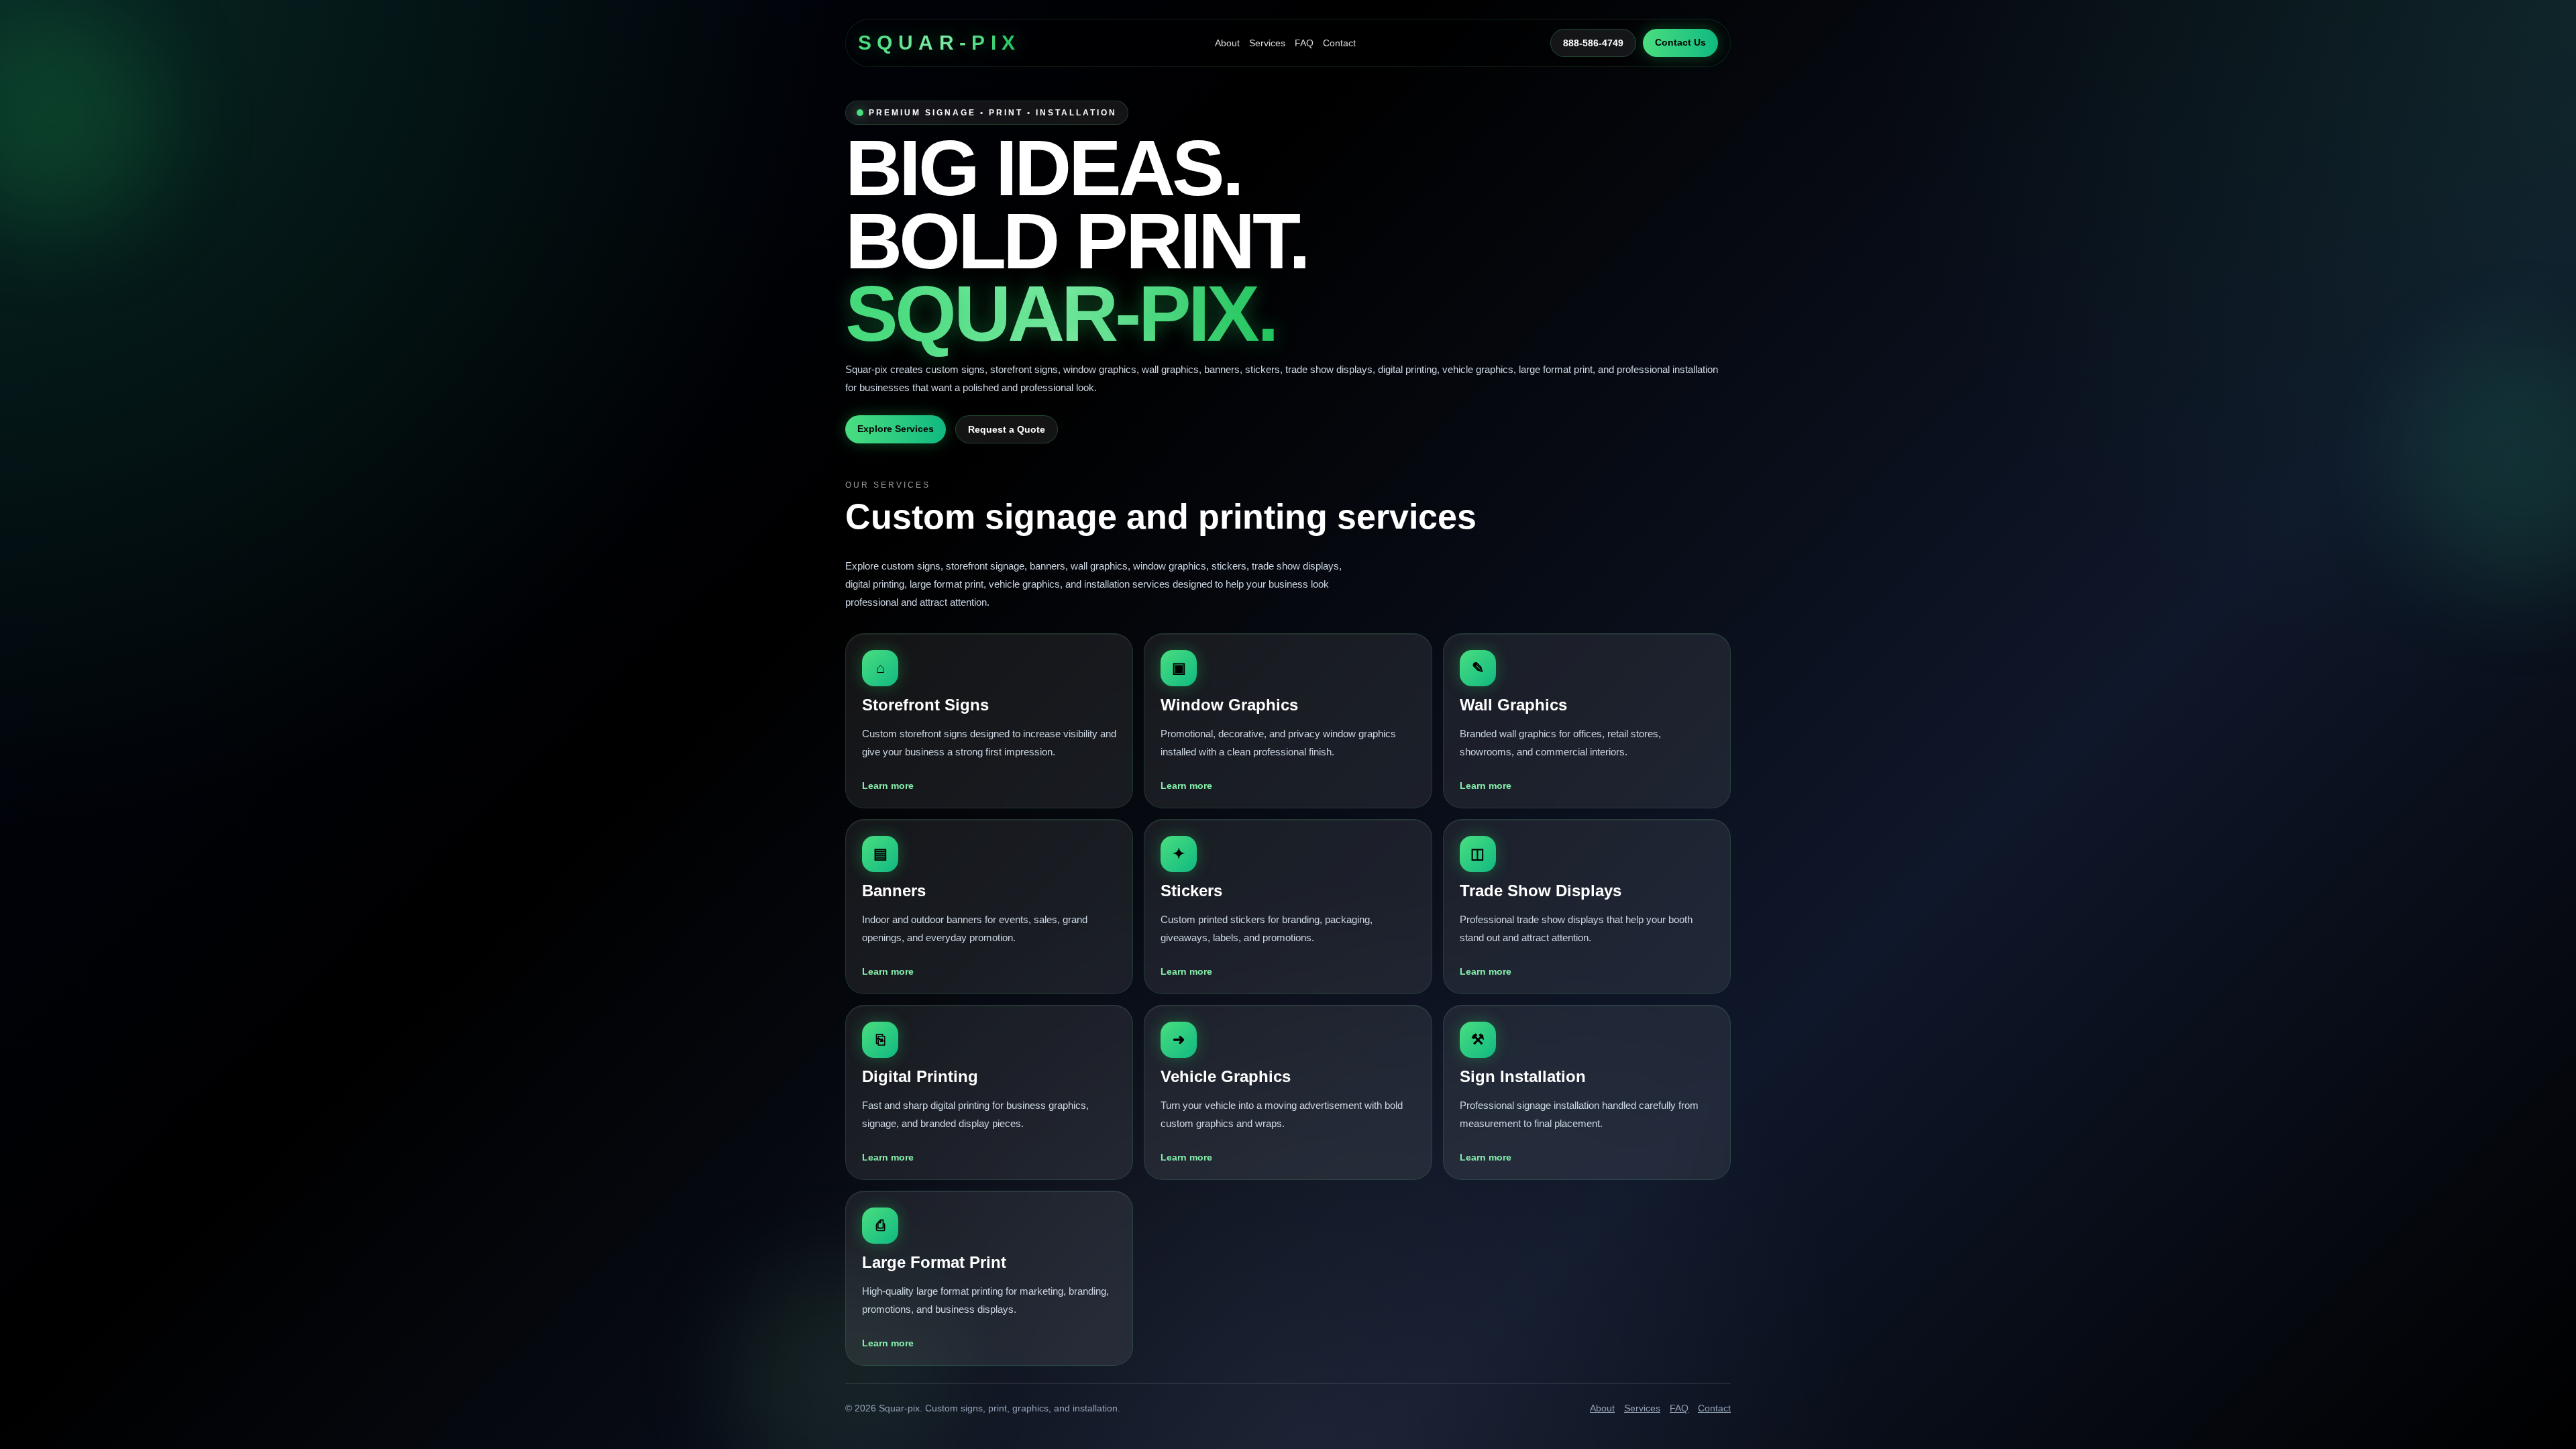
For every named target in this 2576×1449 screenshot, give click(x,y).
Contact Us (1680, 42)
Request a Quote (1007, 429)
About (1227, 43)
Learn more (888, 786)
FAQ (1304, 43)
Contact (1339, 43)
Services (1267, 43)
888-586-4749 (1593, 43)
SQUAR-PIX (940, 43)
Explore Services (896, 429)
